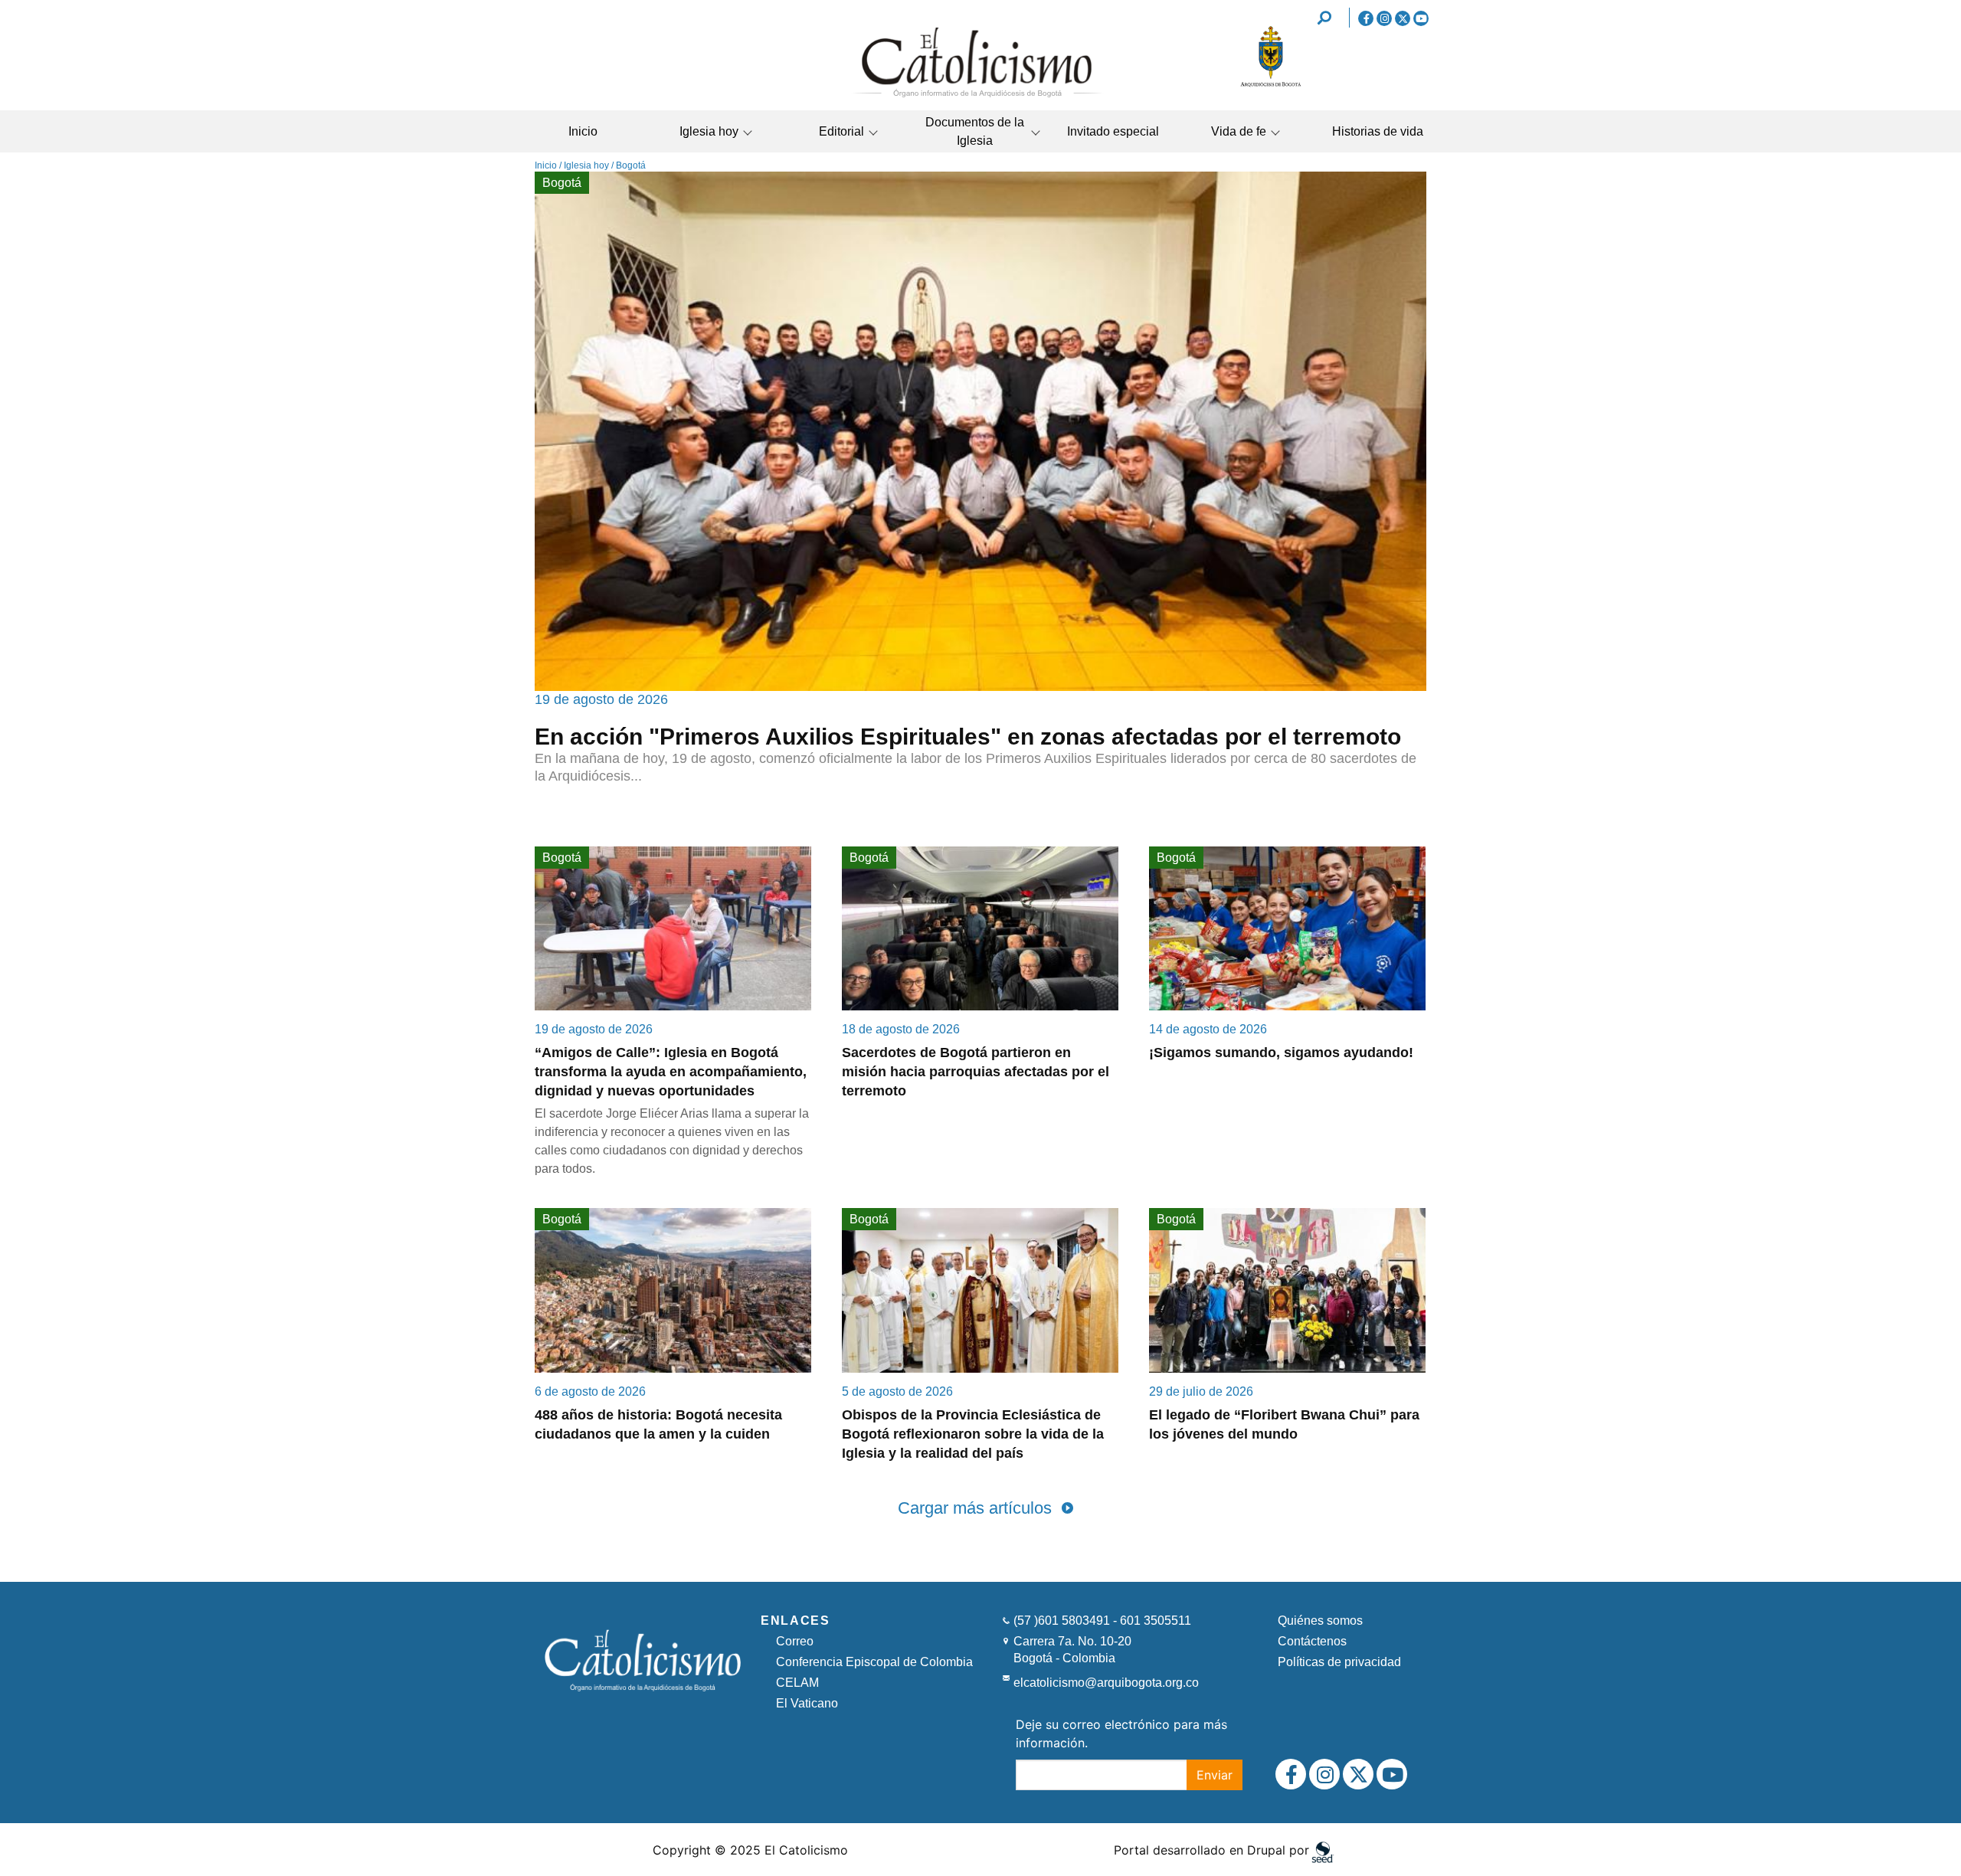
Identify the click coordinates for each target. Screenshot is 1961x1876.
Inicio (583, 131)
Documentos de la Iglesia (975, 131)
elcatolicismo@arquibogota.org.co (1106, 1683)
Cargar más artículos (975, 1508)
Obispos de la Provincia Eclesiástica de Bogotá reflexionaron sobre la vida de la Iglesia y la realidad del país (973, 1434)
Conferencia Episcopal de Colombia (874, 1662)
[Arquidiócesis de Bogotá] (1271, 84)
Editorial (841, 131)
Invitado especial (1113, 131)
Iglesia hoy (709, 131)
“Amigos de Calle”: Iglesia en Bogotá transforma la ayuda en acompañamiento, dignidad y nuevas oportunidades (671, 1072)
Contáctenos (1312, 1641)
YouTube (1421, 18)
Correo (795, 1641)
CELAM (797, 1683)
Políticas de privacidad (1339, 1662)
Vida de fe (1239, 131)
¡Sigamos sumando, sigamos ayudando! (1281, 1053)
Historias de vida (1378, 131)
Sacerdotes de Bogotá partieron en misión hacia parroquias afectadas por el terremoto (976, 1072)
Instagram (1384, 18)
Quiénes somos (1320, 1621)
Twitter (1403, 18)
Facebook (1366, 18)
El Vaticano (807, 1703)
